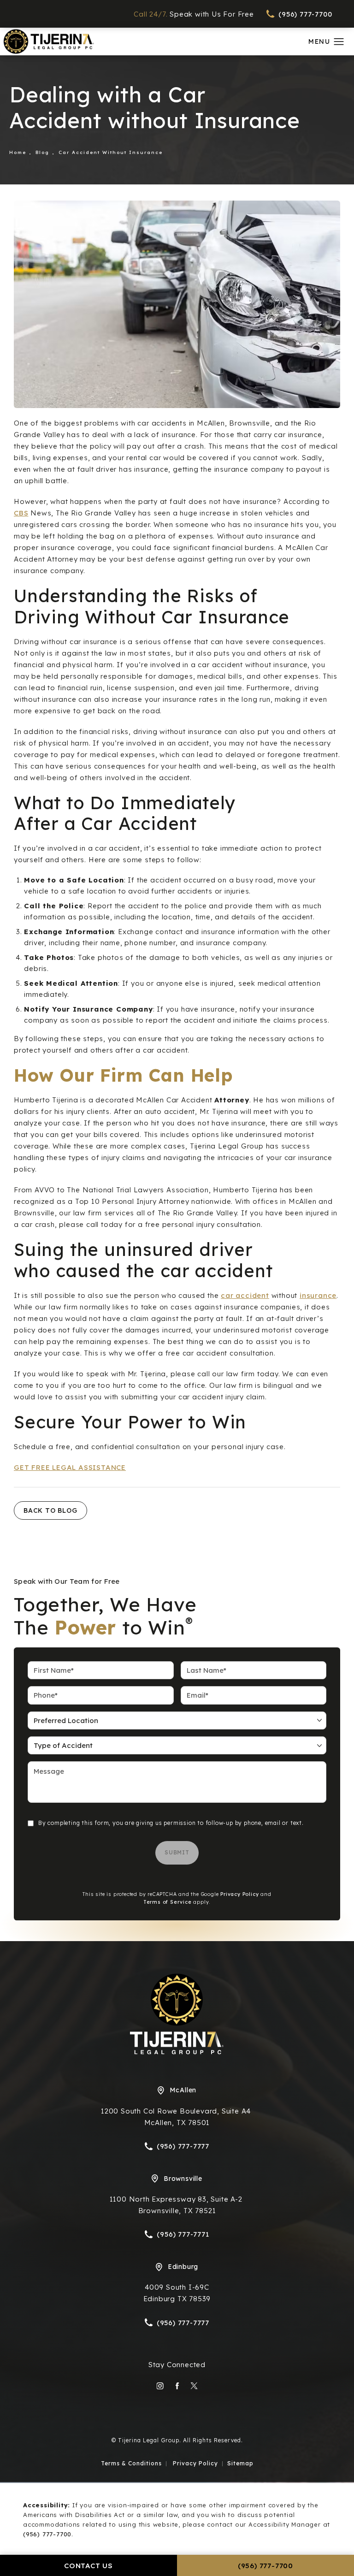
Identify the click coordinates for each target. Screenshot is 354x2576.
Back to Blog (50, 1510)
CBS (21, 513)
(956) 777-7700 (47, 2534)
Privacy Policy (239, 1894)
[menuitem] (160, 2386)
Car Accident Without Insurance (111, 152)
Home (18, 152)
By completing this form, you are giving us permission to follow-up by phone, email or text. (171, 1823)
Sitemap (240, 2463)
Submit (177, 1852)
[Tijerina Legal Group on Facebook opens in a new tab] (177, 2386)
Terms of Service (168, 1902)
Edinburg (183, 2267)
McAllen (183, 2090)
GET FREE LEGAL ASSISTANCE (70, 1467)
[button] (339, 42)
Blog (42, 152)
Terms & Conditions (131, 2463)
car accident (245, 1295)
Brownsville (183, 2179)
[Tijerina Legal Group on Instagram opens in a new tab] (160, 2386)
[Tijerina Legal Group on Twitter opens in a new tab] (194, 2386)
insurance (318, 1295)
